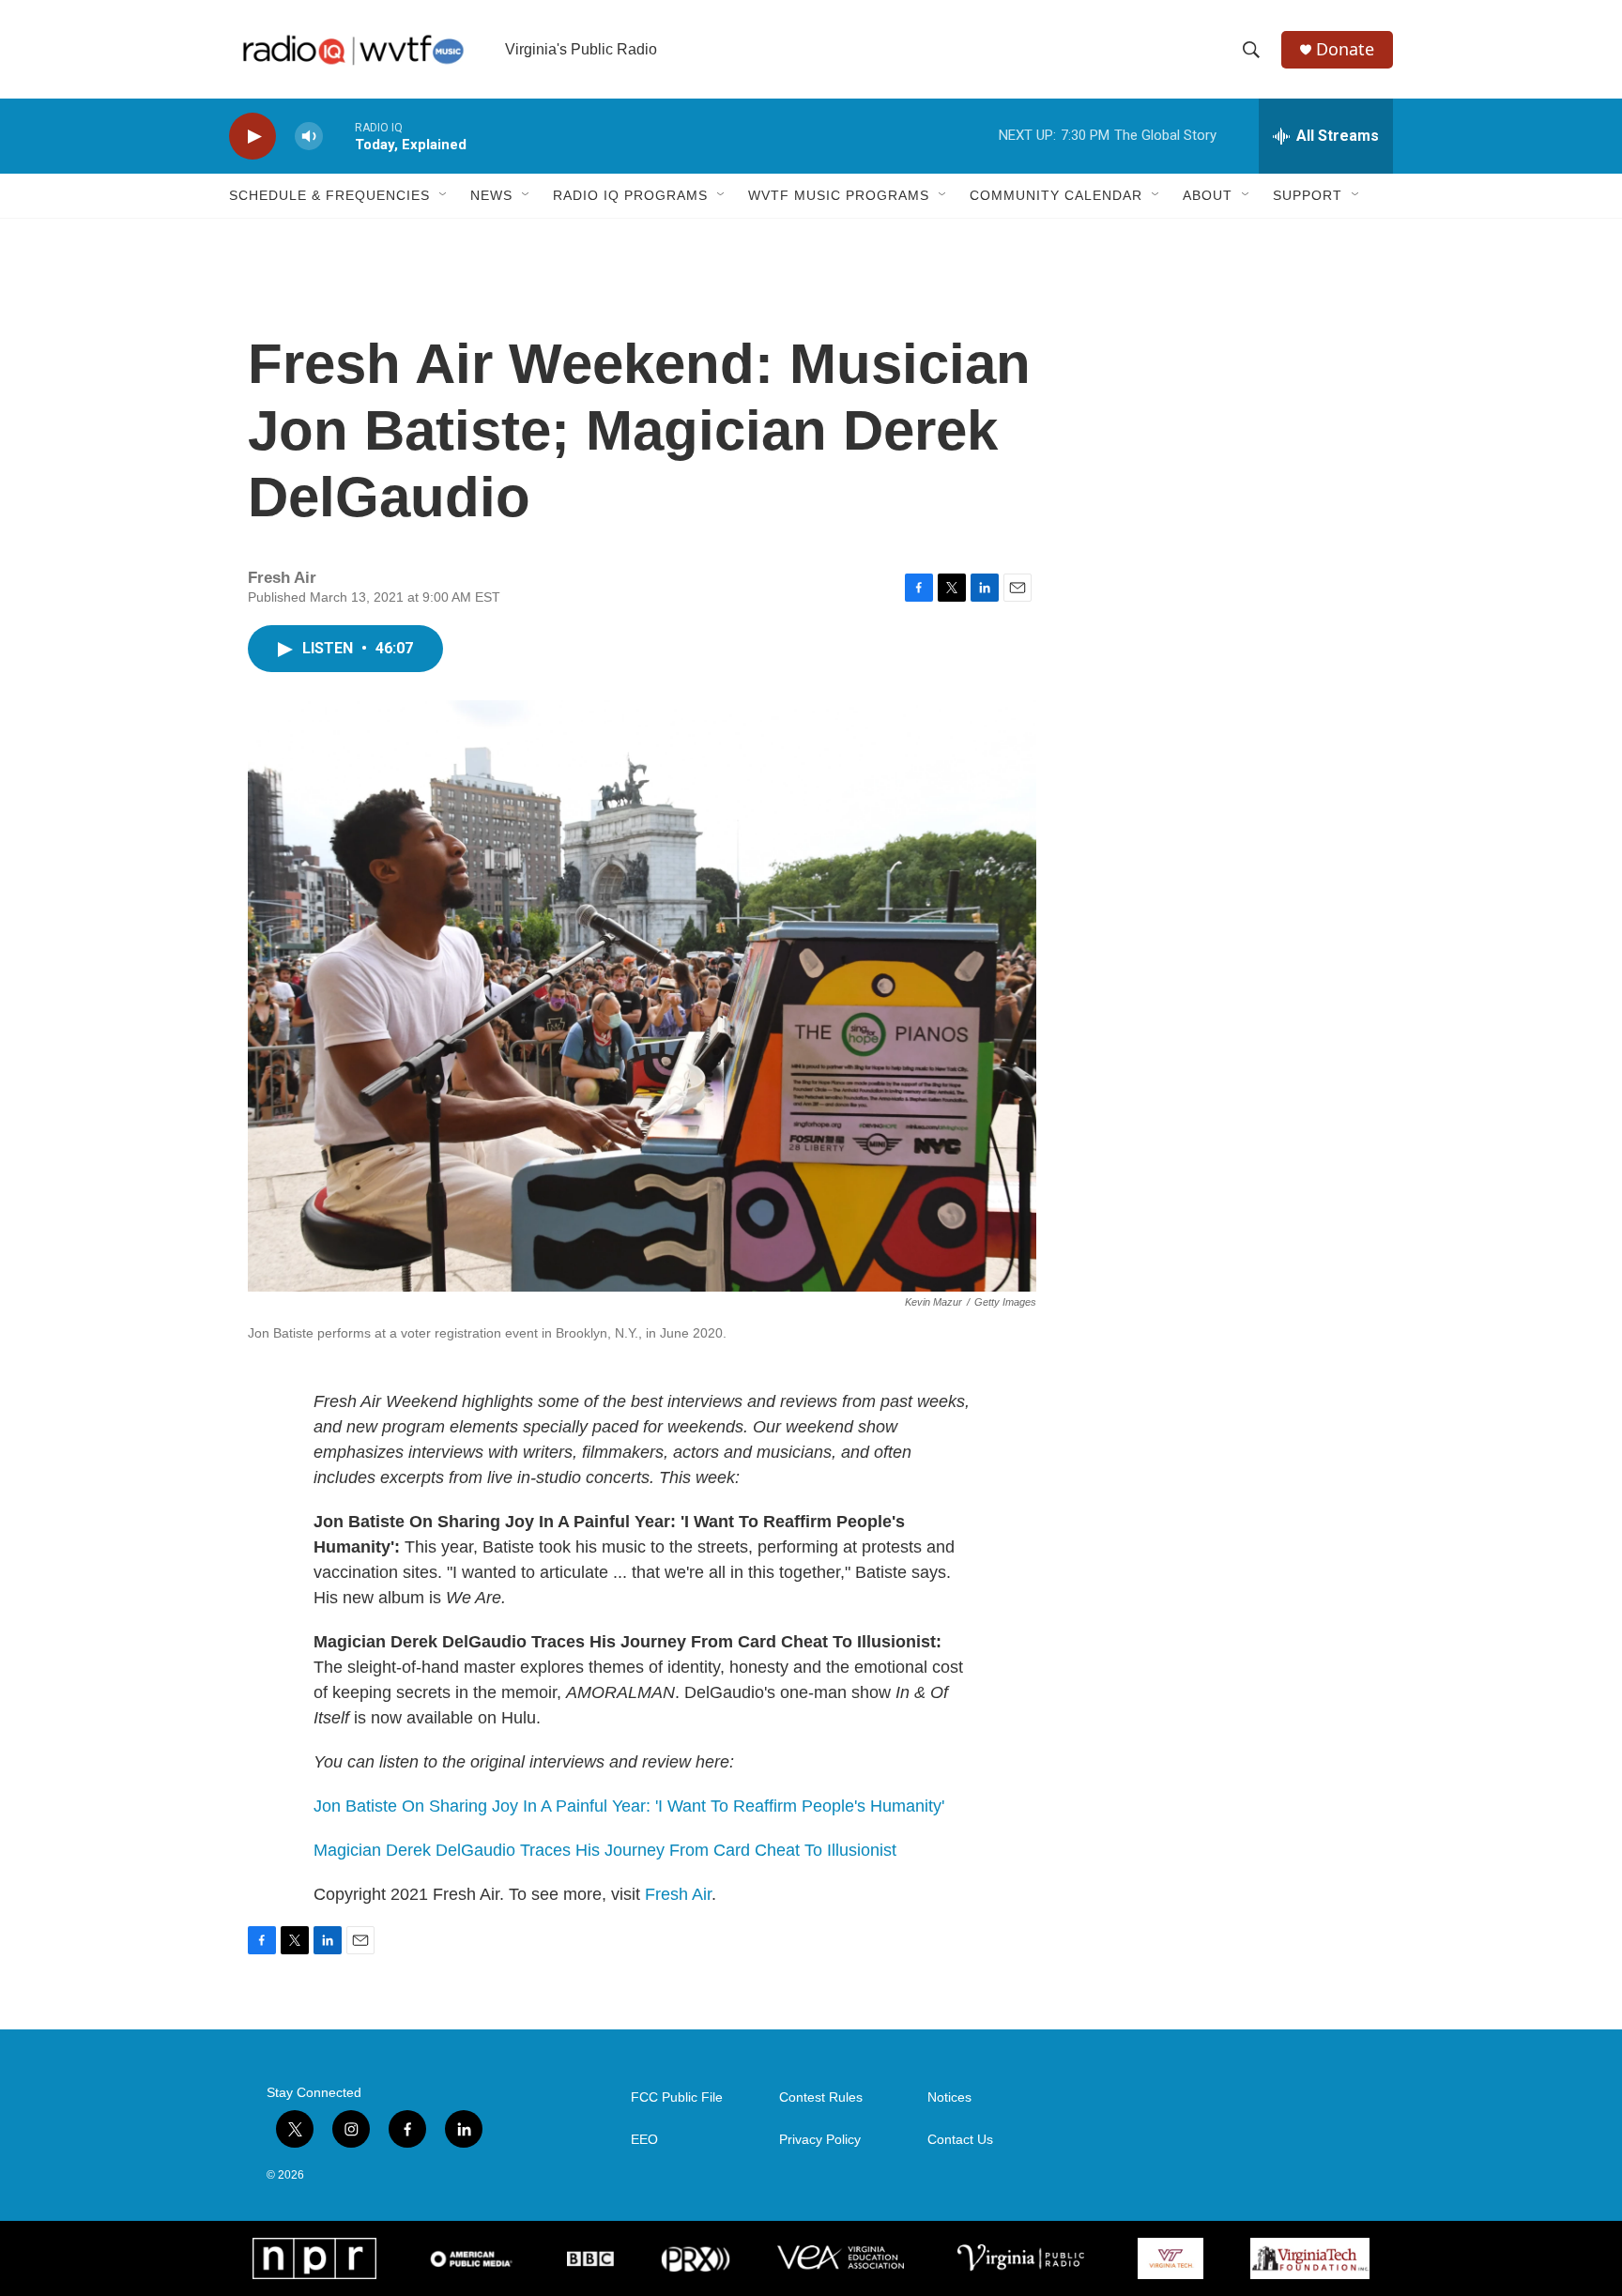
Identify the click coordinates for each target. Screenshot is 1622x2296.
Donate (1345, 49)
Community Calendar (1056, 195)
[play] (252, 137)
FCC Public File (677, 2097)
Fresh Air (678, 1894)
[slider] (339, 136)
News (491, 195)
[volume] (309, 137)
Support (1308, 195)
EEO (644, 2140)
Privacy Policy (820, 2140)
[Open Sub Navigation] (444, 195)
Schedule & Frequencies (329, 195)
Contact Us (960, 2140)
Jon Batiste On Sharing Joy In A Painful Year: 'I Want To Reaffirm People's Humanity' (629, 1806)
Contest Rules (821, 2097)
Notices (949, 2097)
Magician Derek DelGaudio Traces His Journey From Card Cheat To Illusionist (605, 1850)
